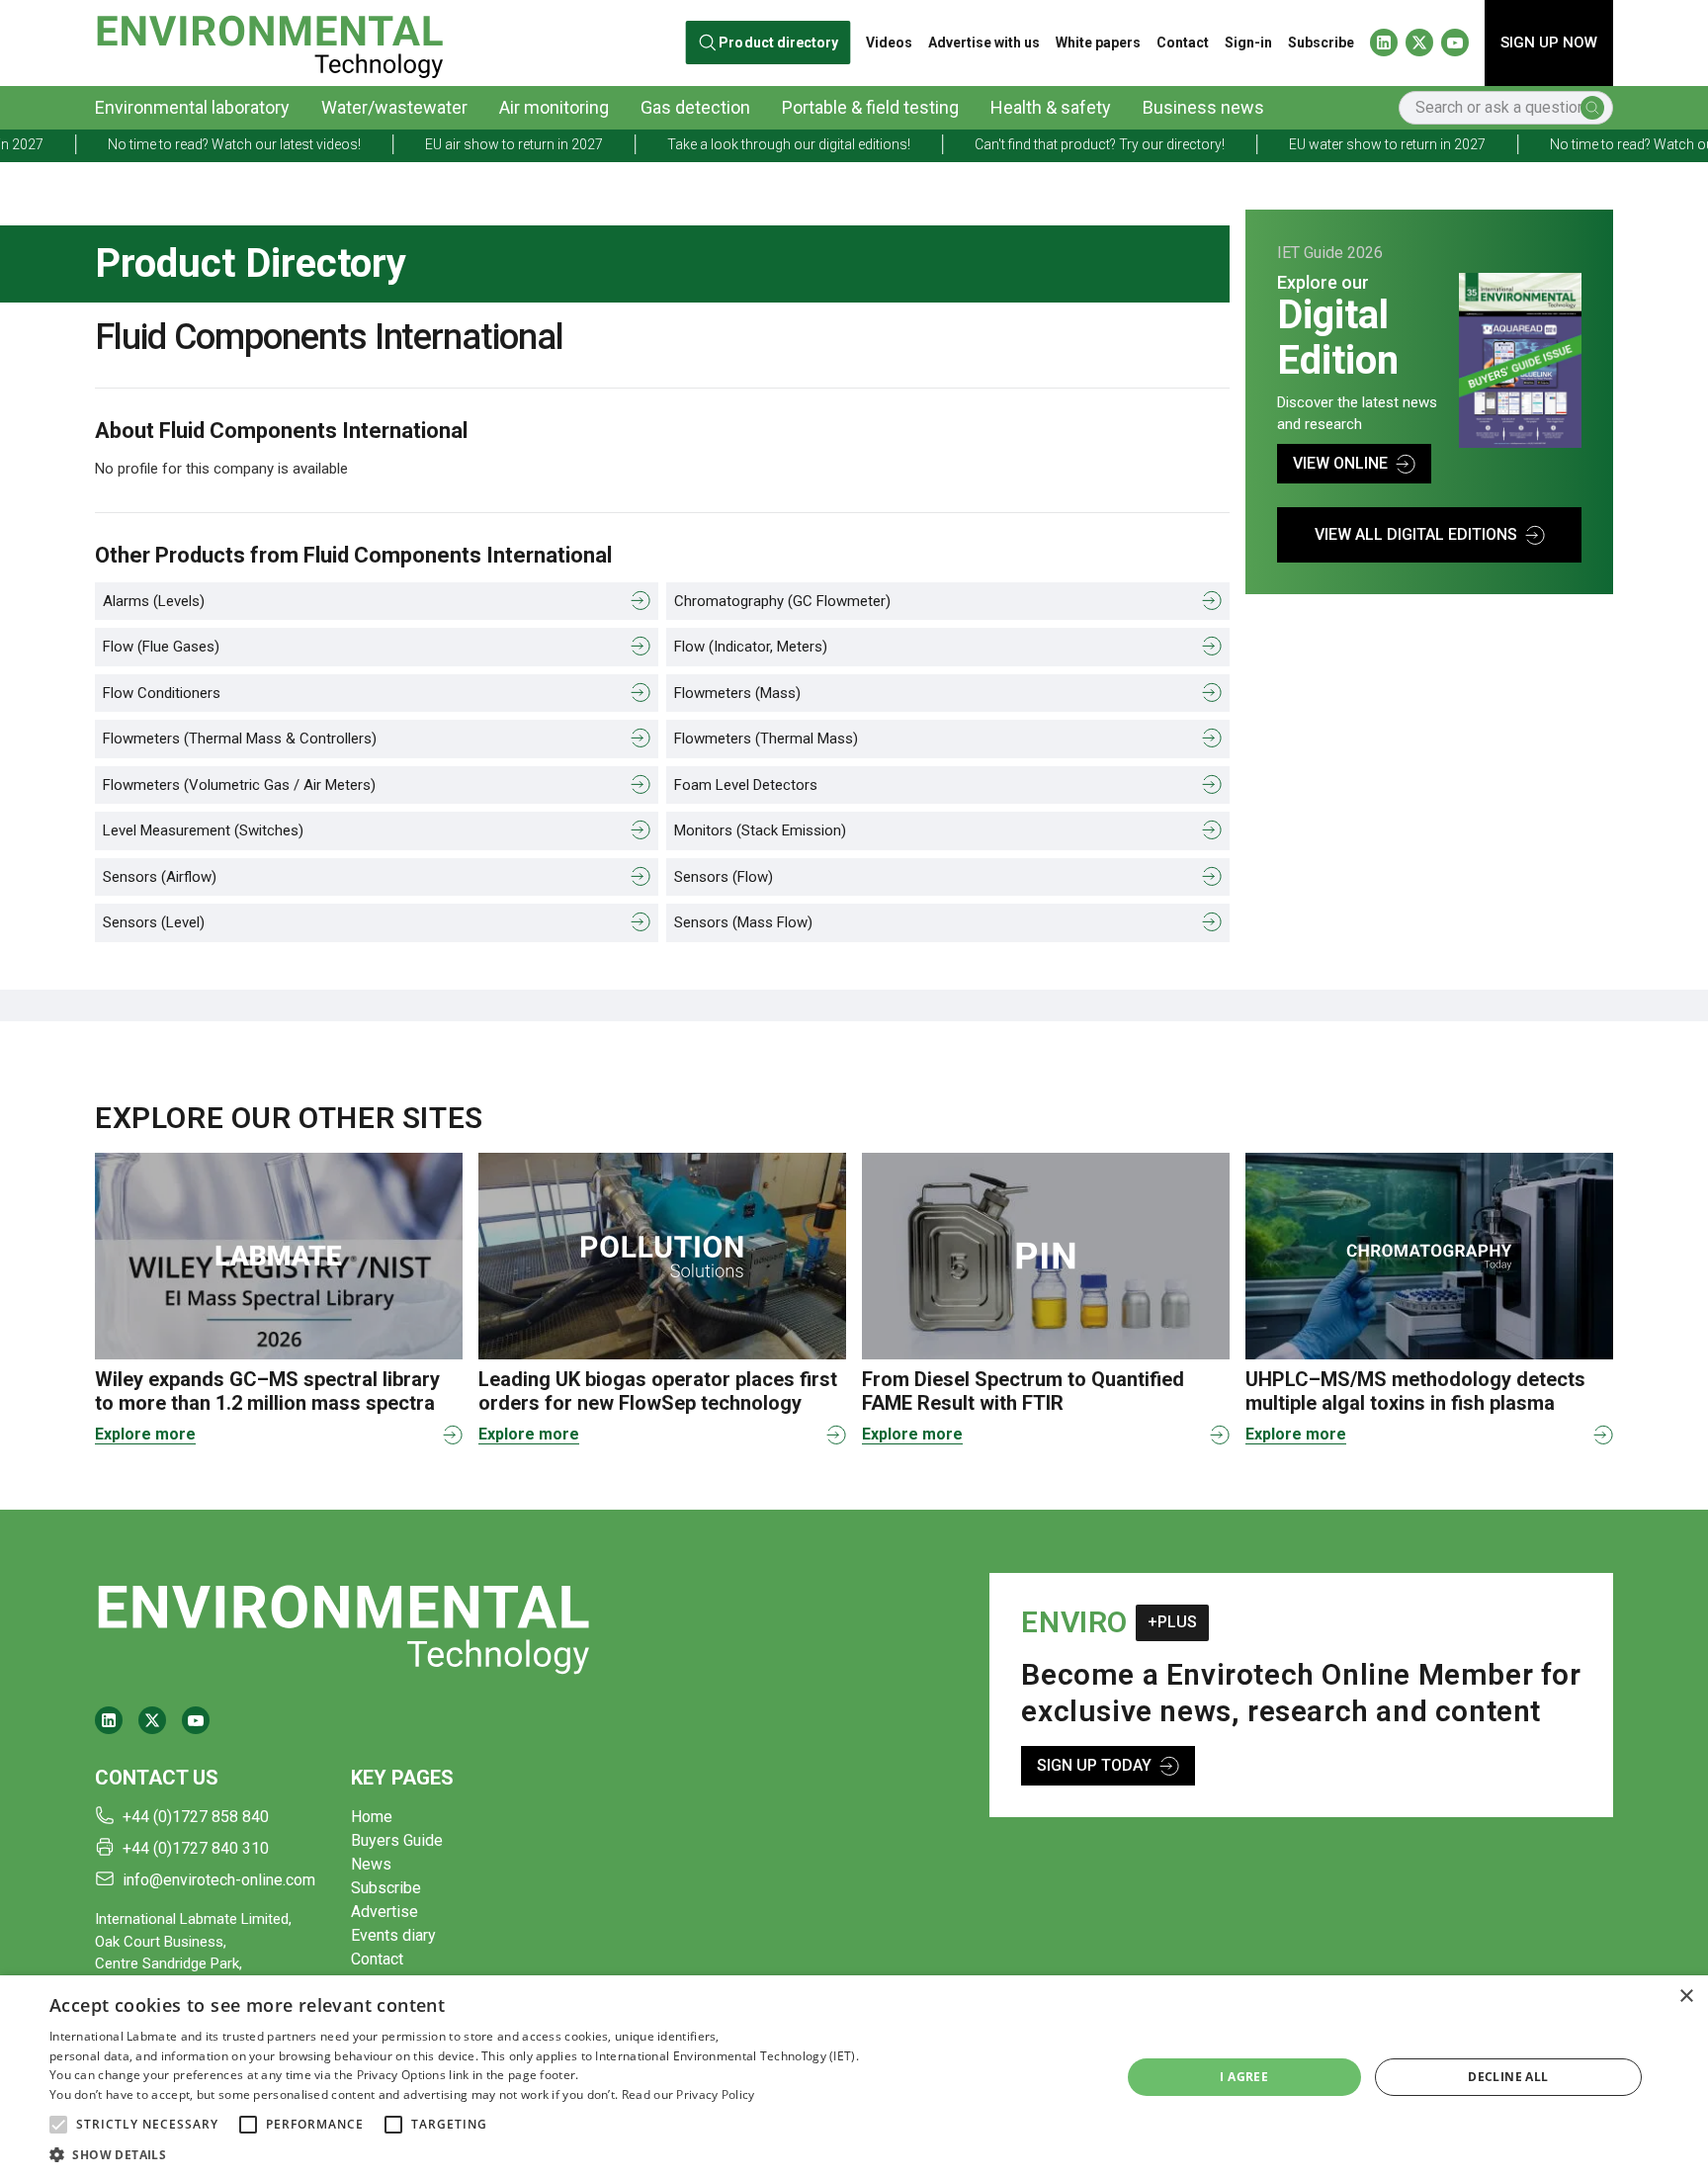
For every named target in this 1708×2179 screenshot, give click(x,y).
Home (372, 1817)
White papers (1098, 43)
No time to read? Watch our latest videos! (161, 144)
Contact (1183, 43)
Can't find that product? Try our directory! (1026, 144)
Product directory (779, 43)
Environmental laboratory (192, 107)
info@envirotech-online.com (219, 1880)
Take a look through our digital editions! (716, 144)
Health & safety (1051, 107)
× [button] (1686, 1997)
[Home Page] (269, 43)
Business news (1203, 107)
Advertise (384, 1912)
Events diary (393, 1935)
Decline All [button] (1508, 2077)
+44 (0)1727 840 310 (196, 1848)
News (371, 1864)
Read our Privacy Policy (688, 2094)
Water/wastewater (394, 107)
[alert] (854, 2077)
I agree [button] (1244, 2077)
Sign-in (1248, 43)
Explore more (145, 1434)
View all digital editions (1416, 534)
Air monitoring (554, 107)
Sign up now (1549, 43)
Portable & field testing (870, 107)
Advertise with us (984, 43)
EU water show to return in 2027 (1314, 144)
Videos (889, 43)
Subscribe (1321, 43)
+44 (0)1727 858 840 (196, 1817)
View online (1340, 463)
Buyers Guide (397, 1840)
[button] (58, 2125)
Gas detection (695, 107)
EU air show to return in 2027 (441, 144)
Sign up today (1094, 1765)
